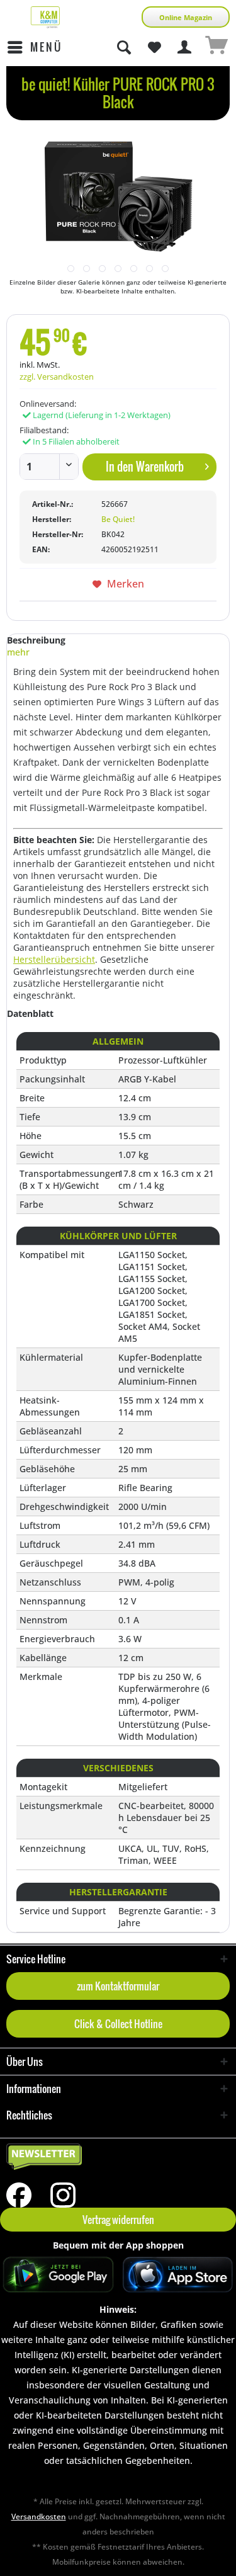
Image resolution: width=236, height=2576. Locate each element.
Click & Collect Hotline (118, 2024)
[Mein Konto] (185, 47)
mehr (18, 652)
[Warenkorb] (216, 47)
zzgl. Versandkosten (57, 377)
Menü (46, 47)
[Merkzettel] (154, 47)
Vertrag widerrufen (118, 2220)
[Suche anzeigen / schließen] (123, 47)
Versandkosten (39, 2516)
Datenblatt (30, 1013)
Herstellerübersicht (54, 959)
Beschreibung (36, 640)
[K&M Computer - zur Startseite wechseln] (45, 17)
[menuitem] (34, 47)
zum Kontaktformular (118, 1986)
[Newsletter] (118, 2157)
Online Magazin (186, 17)
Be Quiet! (118, 519)
